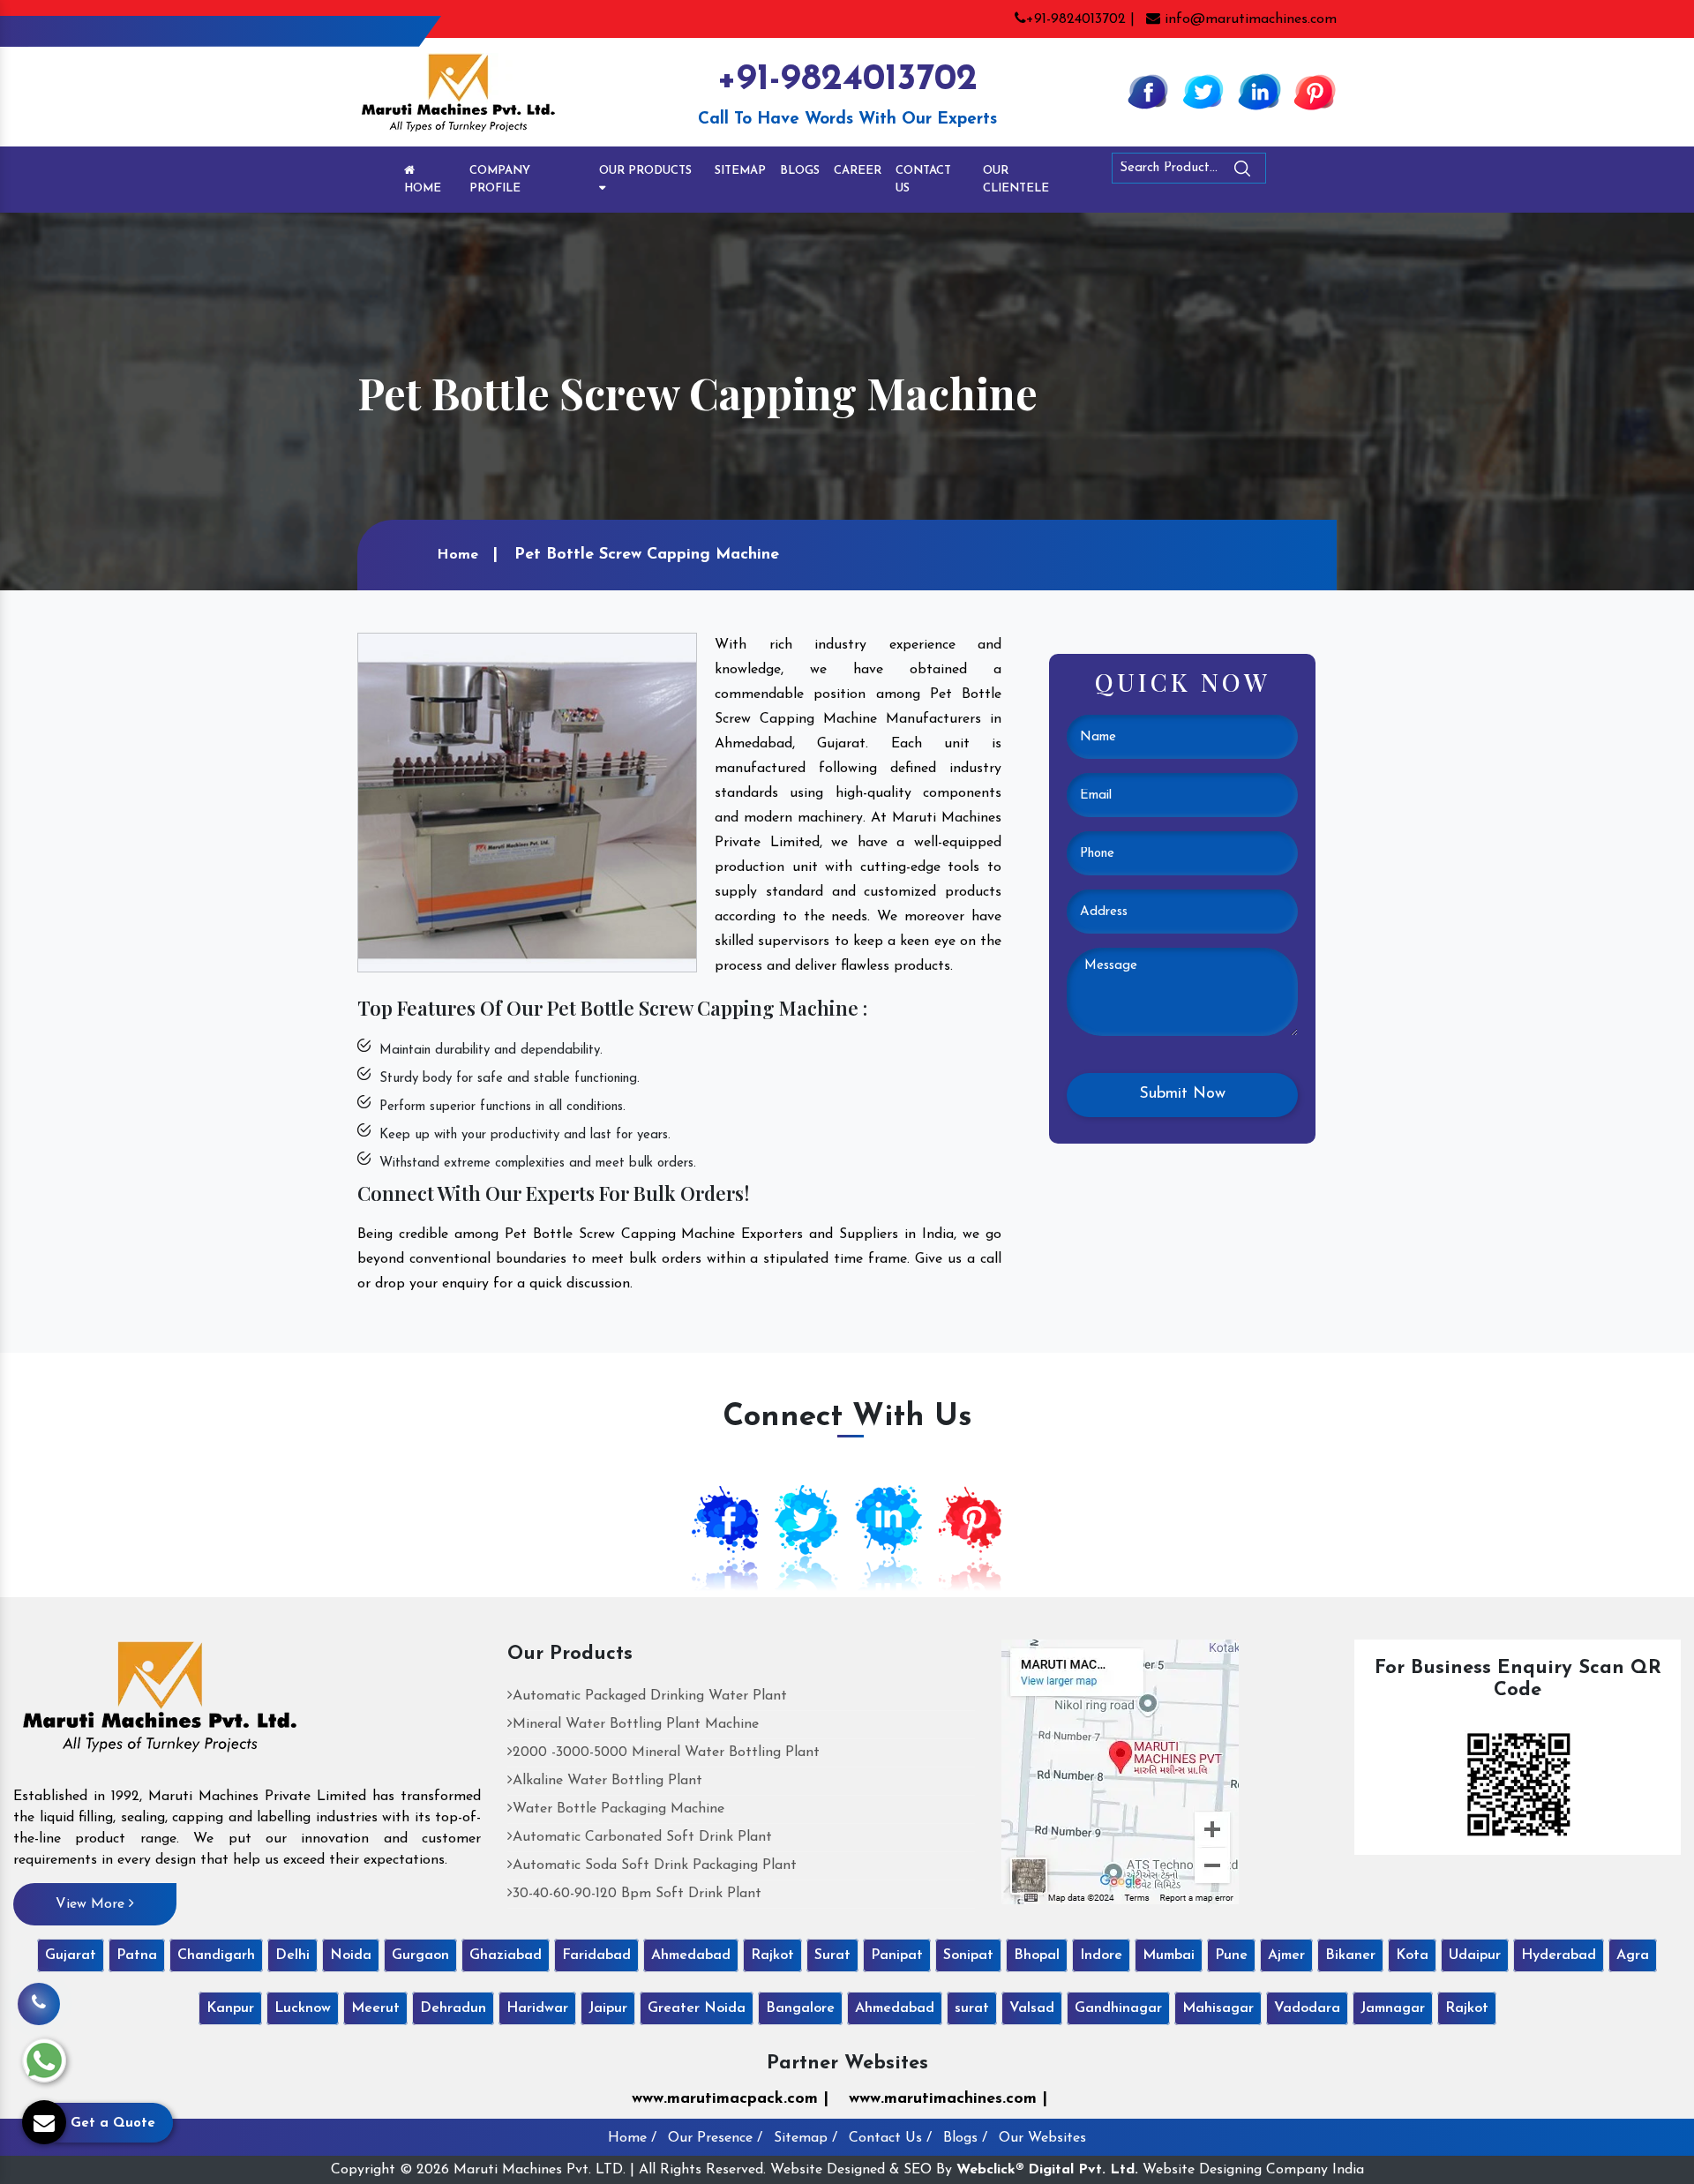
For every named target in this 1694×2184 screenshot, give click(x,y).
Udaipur (1475, 1955)
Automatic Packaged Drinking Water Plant (650, 1696)
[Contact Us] (39, 1995)
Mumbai (1169, 1955)
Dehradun (453, 2008)
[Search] (1291, 172)
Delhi (292, 1955)
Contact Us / (890, 2138)
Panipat (897, 1955)
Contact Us (923, 180)
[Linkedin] (1259, 91)
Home (423, 188)
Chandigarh (216, 1955)
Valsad (1032, 2008)
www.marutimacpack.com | (730, 2099)
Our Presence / (715, 2138)
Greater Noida (697, 2008)
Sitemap (740, 171)
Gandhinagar (1118, 2008)
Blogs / (965, 2138)
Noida (351, 1955)
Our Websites (1042, 2138)
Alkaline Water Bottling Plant (607, 1781)
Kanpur (230, 2008)
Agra (1633, 1955)
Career (858, 171)
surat (972, 2008)
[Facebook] (1148, 91)
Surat (832, 1955)
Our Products (645, 171)
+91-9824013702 (847, 80)
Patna (137, 1955)
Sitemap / (806, 2138)
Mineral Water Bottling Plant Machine (636, 1724)
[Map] (1120, 1771)
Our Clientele (1016, 180)
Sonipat (968, 1955)
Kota (1412, 1955)
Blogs (800, 171)
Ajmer (1286, 1955)
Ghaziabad (506, 1955)
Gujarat (71, 1955)
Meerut (375, 2008)
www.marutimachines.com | (948, 2099)
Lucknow (303, 2008)
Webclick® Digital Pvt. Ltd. (1047, 2170)
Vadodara (1307, 2008)
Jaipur (608, 2008)
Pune (1231, 1955)
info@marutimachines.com (1248, 19)
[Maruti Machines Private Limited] (160, 1703)
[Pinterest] (1315, 91)
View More (92, 1904)
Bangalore (800, 2008)
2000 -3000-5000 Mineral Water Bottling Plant (666, 1752)
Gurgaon (420, 1955)
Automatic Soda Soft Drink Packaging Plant (655, 1865)
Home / (632, 2138)
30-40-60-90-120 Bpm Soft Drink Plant (637, 1894)
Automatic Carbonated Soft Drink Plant (642, 1837)
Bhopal (1037, 1955)
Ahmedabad (691, 1955)
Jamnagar (1393, 2008)
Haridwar (537, 2008)
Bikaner (1350, 1955)
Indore (1101, 1955)
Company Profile (500, 180)
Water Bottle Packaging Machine (618, 1809)
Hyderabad (1559, 1955)
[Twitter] (1203, 91)
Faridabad (596, 1955)
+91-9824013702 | (1080, 19)
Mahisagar (1218, 2008)
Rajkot (772, 1955)
